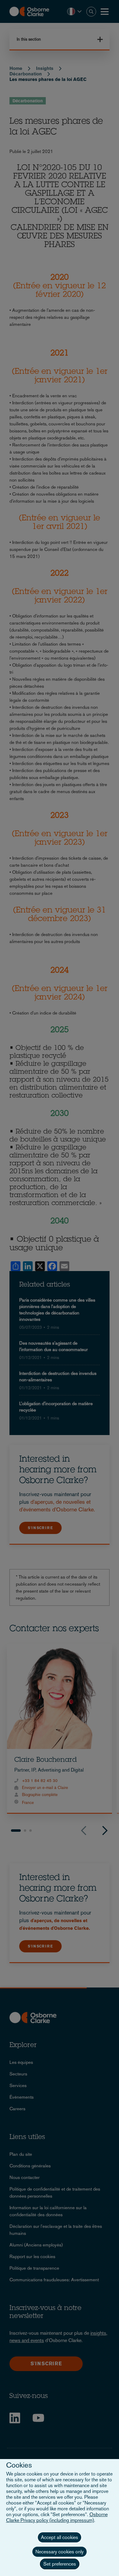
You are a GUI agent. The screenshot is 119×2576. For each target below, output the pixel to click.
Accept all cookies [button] (60, 2537)
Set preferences (60, 2564)
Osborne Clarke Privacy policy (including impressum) (57, 2517)
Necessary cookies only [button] (60, 2552)
